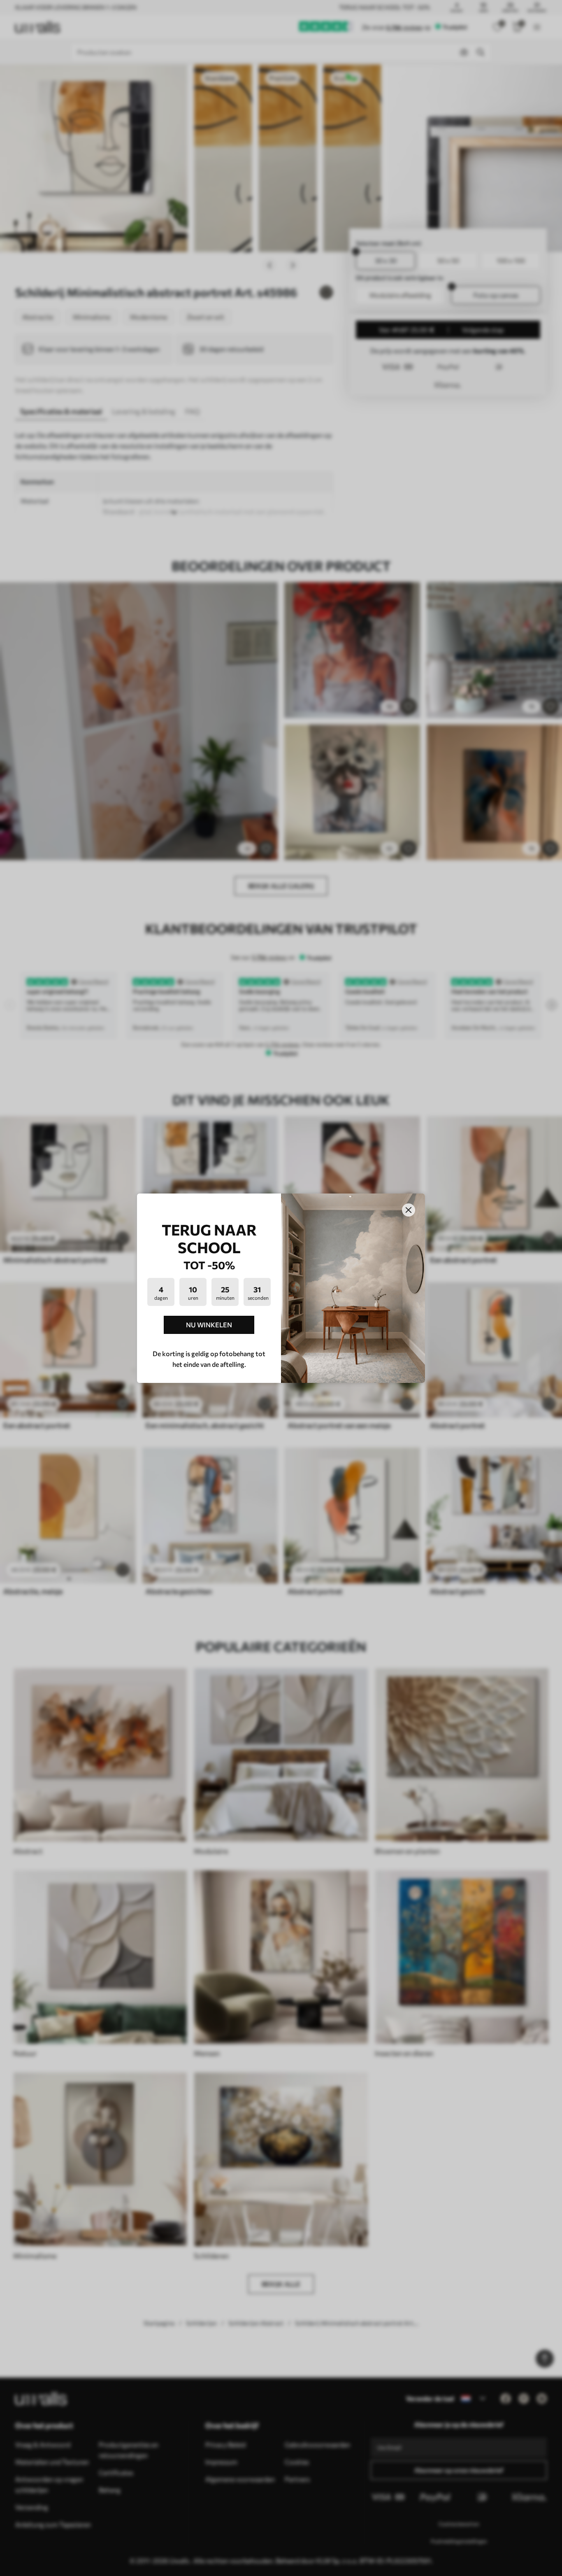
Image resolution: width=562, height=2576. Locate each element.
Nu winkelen (209, 1325)
